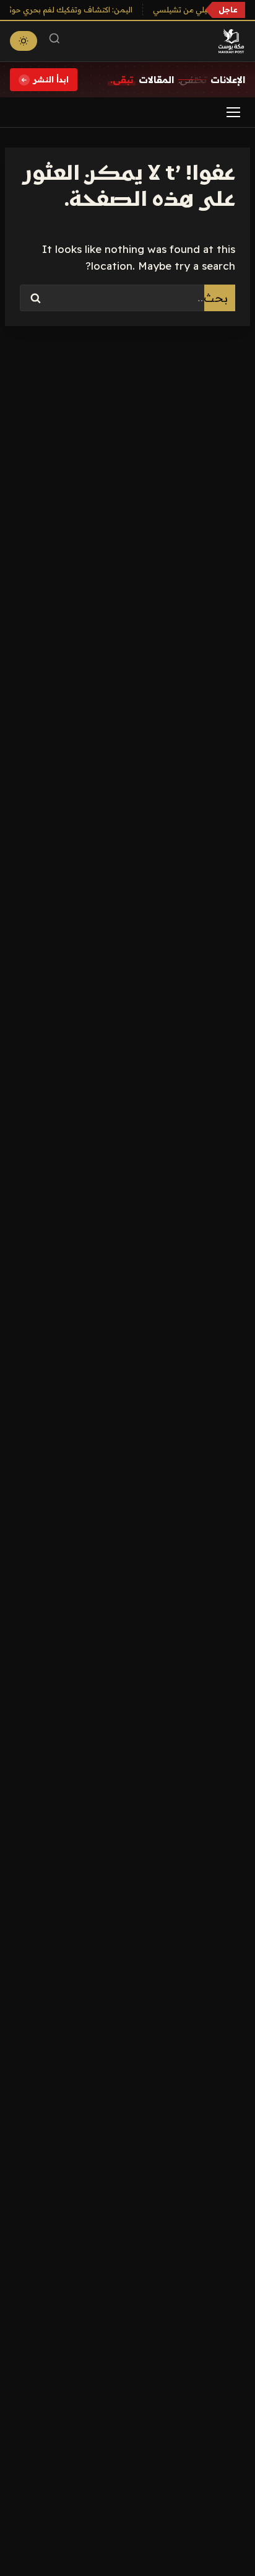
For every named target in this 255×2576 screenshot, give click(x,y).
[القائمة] (233, 112)
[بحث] (54, 41)
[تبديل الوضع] (24, 41)
